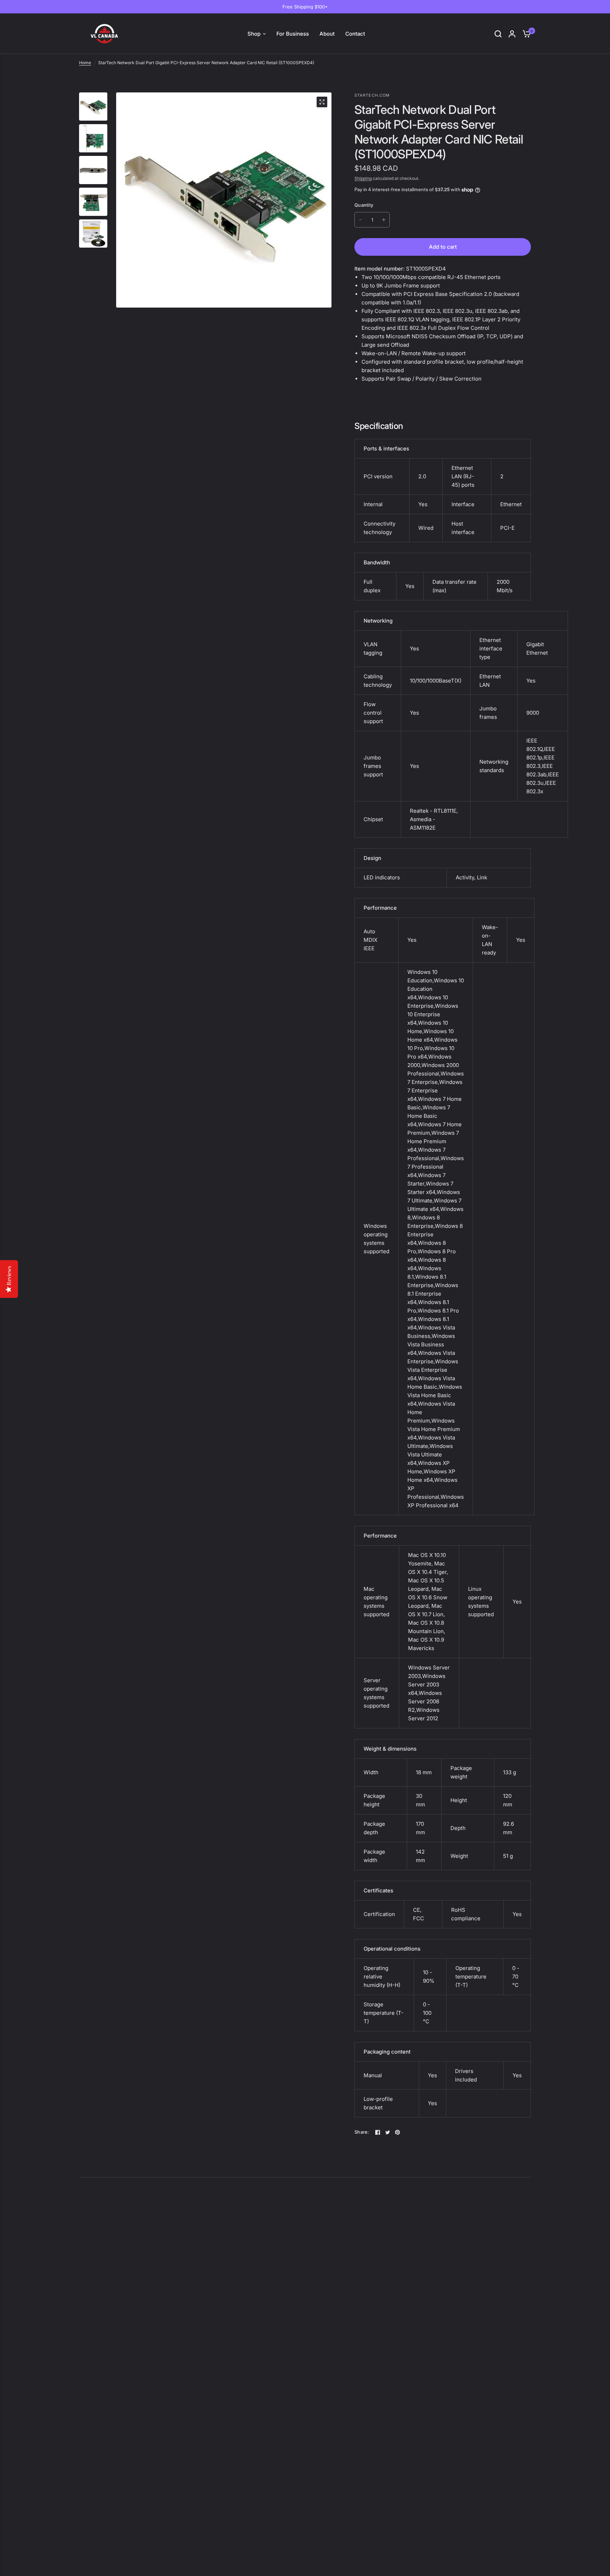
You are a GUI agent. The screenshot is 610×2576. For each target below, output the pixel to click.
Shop (254, 34)
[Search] (498, 34)
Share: (362, 2132)
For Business (293, 34)
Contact (355, 34)
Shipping (363, 178)
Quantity (364, 205)
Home (85, 63)
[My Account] (512, 34)
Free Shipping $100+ (305, 7)
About (327, 34)
